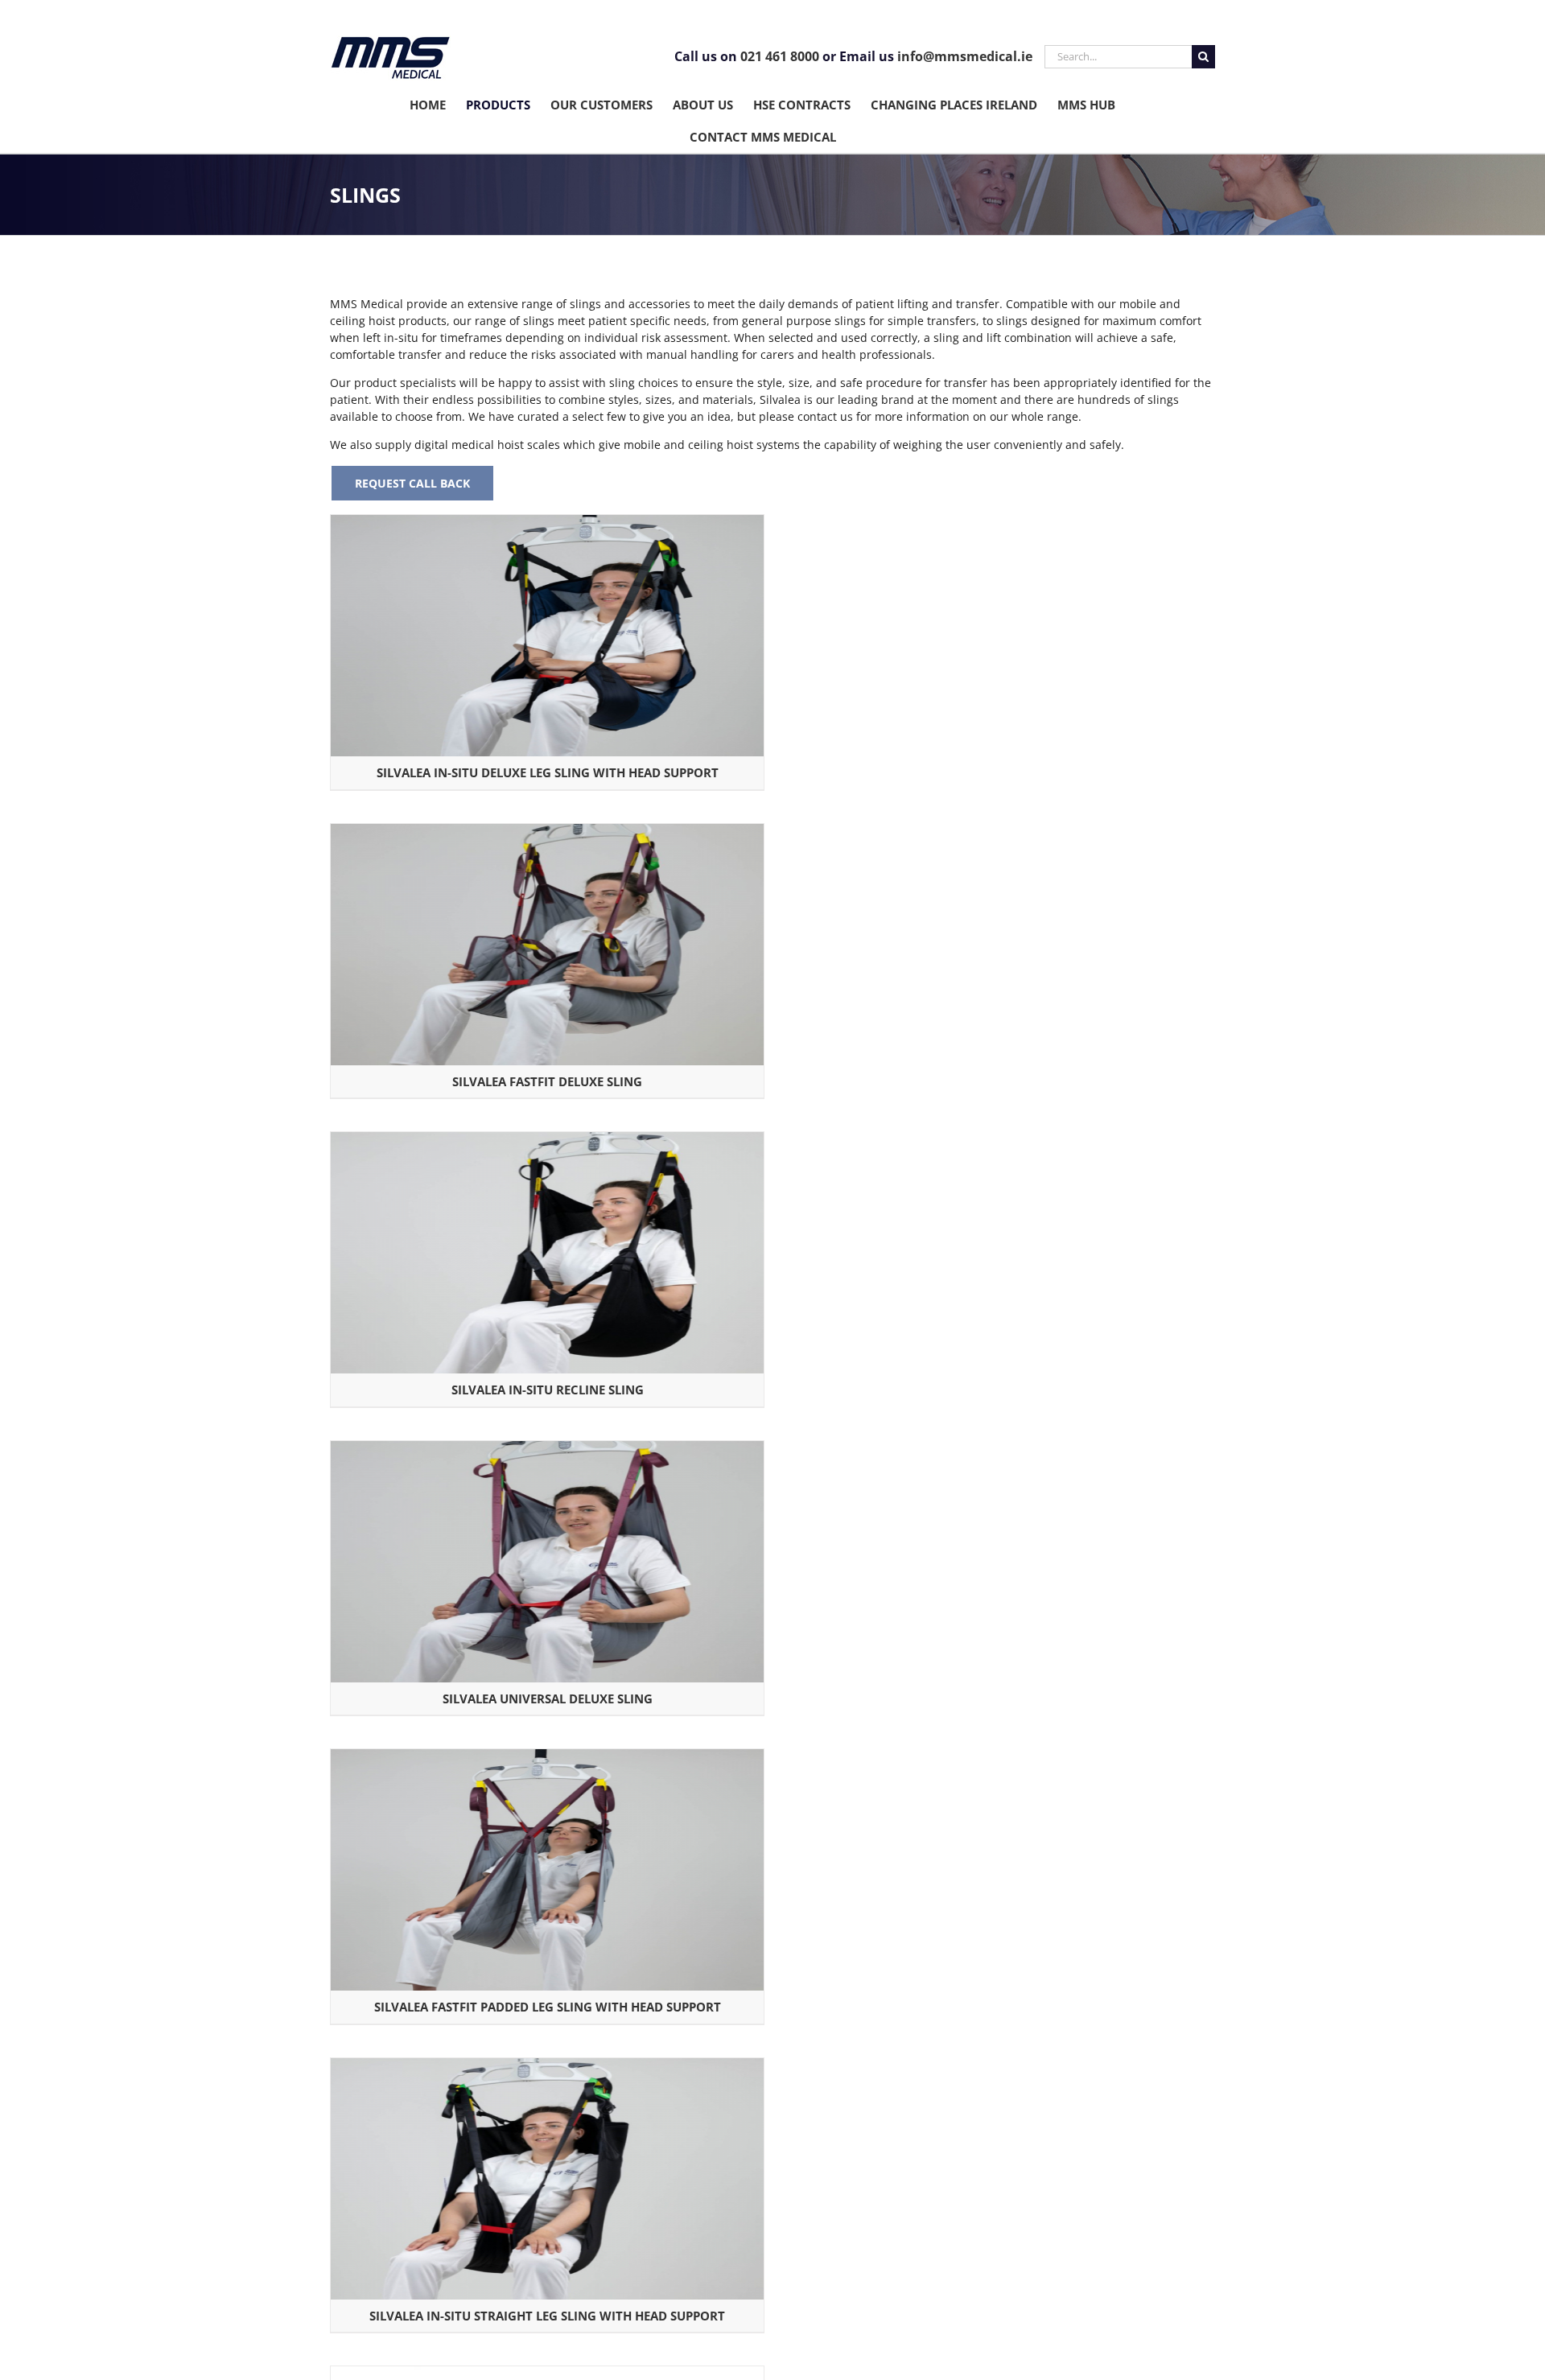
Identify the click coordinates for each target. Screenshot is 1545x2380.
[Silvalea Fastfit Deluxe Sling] (547, 832)
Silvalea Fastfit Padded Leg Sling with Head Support (548, 2007)
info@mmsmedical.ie (965, 56)
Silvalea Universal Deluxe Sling (548, 1699)
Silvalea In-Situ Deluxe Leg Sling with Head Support (548, 772)
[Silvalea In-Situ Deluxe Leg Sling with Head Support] (547, 523)
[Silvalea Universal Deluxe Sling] (547, 1449)
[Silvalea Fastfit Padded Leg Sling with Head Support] (547, 1758)
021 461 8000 (780, 56)
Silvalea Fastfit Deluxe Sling (547, 1081)
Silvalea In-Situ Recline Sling (548, 1390)
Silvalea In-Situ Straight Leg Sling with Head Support (547, 2316)
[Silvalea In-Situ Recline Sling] (547, 1141)
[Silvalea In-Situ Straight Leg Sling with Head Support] (547, 2067)
